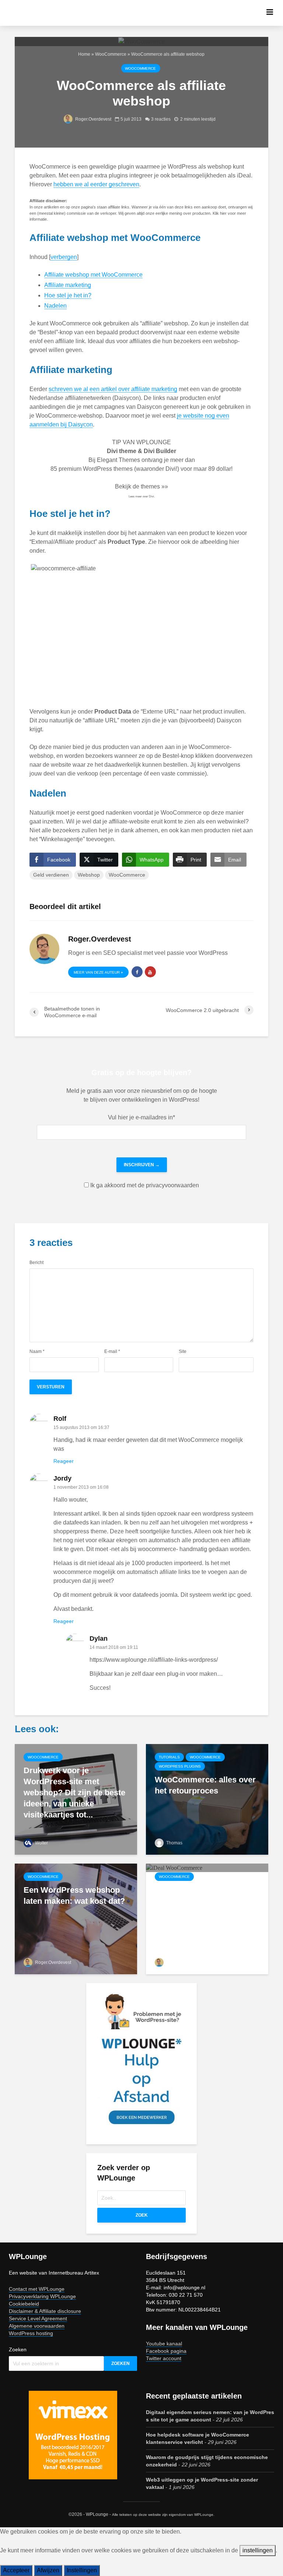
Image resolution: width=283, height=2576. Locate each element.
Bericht (36, 1263)
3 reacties (161, 119)
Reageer (64, 1461)
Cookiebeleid (24, 2304)
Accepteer (16, 2570)
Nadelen (55, 306)
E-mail (112, 1351)
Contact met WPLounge (37, 2289)
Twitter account (164, 2358)
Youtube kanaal (164, 2344)
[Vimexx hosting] (73, 2435)
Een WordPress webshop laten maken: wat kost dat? (74, 1895)
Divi (171, 469)
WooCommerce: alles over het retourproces (205, 1785)
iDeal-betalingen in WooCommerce (190, 1895)
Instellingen (82, 2570)
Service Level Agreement (38, 2318)
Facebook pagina (166, 2351)
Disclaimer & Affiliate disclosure (45, 2311)
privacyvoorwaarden (172, 1185)
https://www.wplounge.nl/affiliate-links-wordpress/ (154, 1660)
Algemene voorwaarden (37, 2326)
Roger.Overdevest (93, 119)
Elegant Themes (118, 460)
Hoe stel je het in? (68, 295)
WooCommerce (111, 54)
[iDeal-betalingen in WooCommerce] (174, 1867)
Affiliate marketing (68, 285)
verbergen (64, 257)
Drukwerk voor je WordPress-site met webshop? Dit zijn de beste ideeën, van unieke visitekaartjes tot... (74, 1793)
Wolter (41, 1843)
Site (183, 1351)
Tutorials (169, 1757)
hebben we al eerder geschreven (96, 184)
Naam (37, 1351)
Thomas (174, 1843)
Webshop (89, 875)
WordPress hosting (31, 2333)
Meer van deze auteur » (98, 972)
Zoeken (18, 2349)
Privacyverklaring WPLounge (42, 2296)
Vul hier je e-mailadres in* (141, 1117)
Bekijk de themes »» (141, 486)
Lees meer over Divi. (142, 496)
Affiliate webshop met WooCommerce (93, 275)
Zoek (142, 2215)
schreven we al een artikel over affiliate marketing (113, 389)
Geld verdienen (51, 875)
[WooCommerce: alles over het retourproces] (207, 1799)
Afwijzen (48, 2570)
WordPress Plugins (180, 1766)
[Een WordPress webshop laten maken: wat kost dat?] (76, 1919)
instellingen (258, 2550)
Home (84, 54)
